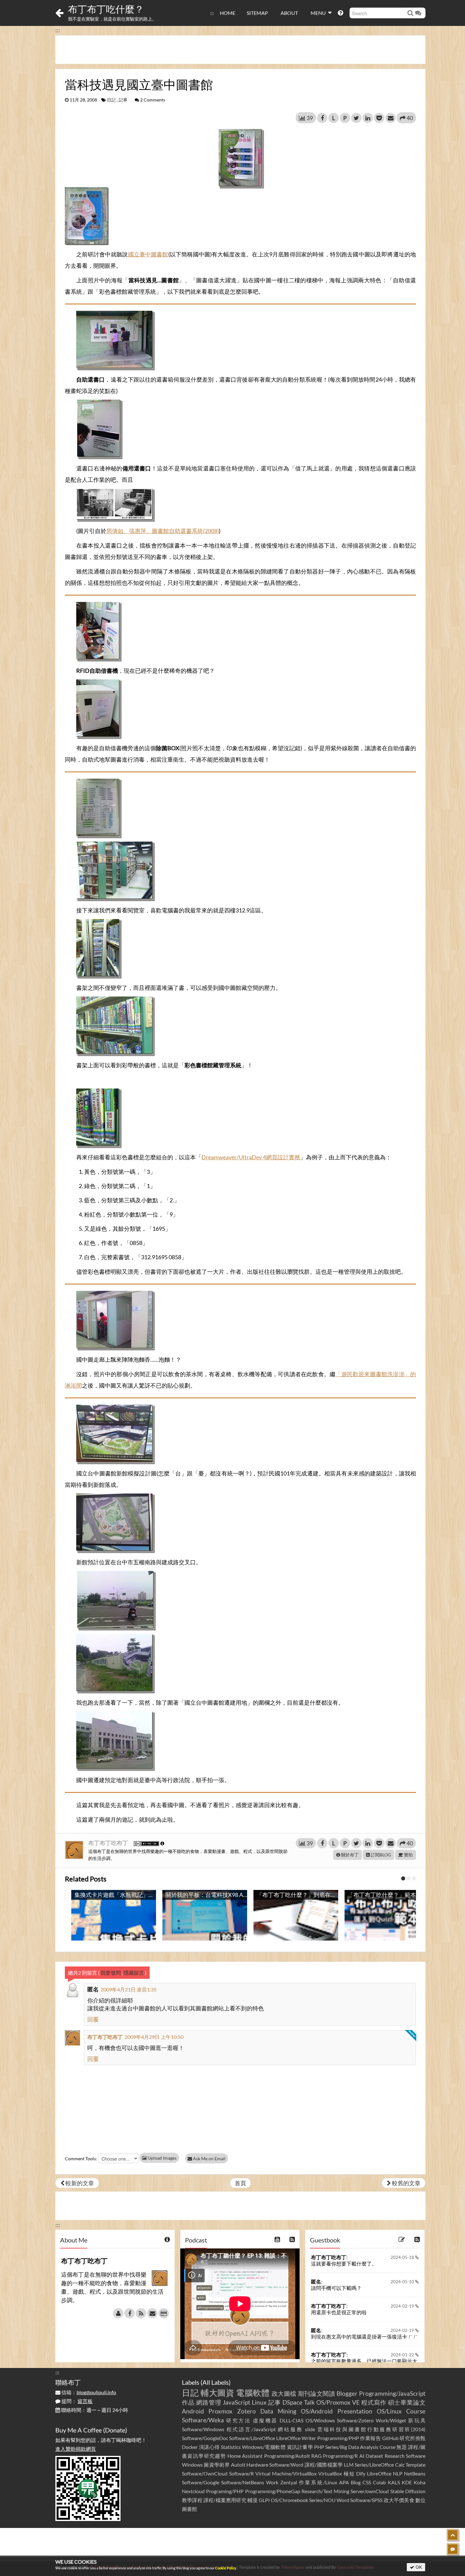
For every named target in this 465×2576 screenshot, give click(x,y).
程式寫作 (374, 2402)
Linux (259, 2402)
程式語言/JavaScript (251, 2429)
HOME (228, 13)
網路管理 (209, 2402)
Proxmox (220, 2411)
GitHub (390, 2438)
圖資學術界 (217, 2465)
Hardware (257, 2465)
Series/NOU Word (329, 2500)
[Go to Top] (453, 2535)
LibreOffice (379, 2473)
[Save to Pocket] (379, 118)
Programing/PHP (225, 2491)
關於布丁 (349, 1855)
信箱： (88, 2392)
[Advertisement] (240, 50)
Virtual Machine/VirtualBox (286, 2473)
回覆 (93, 2019)
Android (193, 2411)
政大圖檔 (284, 2393)
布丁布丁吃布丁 (109, 1843)
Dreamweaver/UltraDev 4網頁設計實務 (251, 1157)
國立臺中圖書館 (148, 254)
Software (416, 2456)
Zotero (247, 2411)
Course (416, 2411)
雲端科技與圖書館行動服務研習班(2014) (371, 2429)
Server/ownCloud (370, 2491)
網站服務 (290, 2429)
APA (344, 2482)
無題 (402, 2447)
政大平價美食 (399, 2500)
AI (362, 2456)
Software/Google (201, 2482)
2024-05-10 (403, 2282)
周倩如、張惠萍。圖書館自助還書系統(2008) (163, 531)
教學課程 (192, 2500)
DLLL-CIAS (291, 2420)
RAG (316, 2456)
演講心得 (209, 2447)
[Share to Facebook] (322, 118)
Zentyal (289, 2482)
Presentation (355, 2411)
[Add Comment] (453, 2549)
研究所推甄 (412, 2438)
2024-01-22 (403, 2355)
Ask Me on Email (209, 2159)
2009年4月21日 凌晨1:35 (129, 1989)
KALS (394, 2482)
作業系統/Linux (318, 2482)
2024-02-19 (403, 2306)
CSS (367, 2482)
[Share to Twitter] (356, 118)
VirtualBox (330, 2473)
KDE (407, 2482)
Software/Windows (203, 2429)
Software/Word (286, 2465)
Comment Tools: (81, 2159)
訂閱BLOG (380, 1855)
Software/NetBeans (243, 2482)
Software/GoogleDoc (205, 2438)
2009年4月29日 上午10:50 (154, 2037)
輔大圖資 (217, 2393)
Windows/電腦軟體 (264, 2447)
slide (310, 2429)
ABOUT (289, 13)
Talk (309, 2402)
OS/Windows (320, 2420)
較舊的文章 (406, 2183)
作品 (188, 2402)
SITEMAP (257, 13)
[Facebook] (130, 2313)
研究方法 (239, 2420)
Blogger (347, 2393)
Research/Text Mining (325, 2491)
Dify (361, 2473)
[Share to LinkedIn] (368, 118)
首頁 (240, 2183)
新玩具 (417, 2420)
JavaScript (236, 2402)
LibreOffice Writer (296, 2438)
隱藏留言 (134, 1973)
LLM (349, 2465)
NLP (398, 2473)
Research (395, 2456)
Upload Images (162, 2158)
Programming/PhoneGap (273, 2491)
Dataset (374, 2456)
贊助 (408, 1855)
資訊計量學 (300, 2447)
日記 (111, 100)
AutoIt (238, 2465)
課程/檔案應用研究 (225, 2500)
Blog (356, 2482)
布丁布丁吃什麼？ (106, 9)
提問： (77, 2401)
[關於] (118, 2313)
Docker (190, 2447)
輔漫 (252, 2500)
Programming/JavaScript (392, 2393)
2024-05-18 (403, 2257)
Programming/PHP (338, 2438)
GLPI (264, 2500)
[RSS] (141, 2313)
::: (212, 13)
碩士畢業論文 (407, 2402)
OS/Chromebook (289, 2500)
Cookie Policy (226, 2568)
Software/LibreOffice (252, 2438)
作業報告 (370, 2438)
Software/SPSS (366, 2500)
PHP (319, 2447)
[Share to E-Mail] (391, 118)
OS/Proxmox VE (338, 2402)
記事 (123, 100)
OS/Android (317, 2411)
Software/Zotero (355, 2420)
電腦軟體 (253, 2393)
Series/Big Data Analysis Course (360, 2447)
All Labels (216, 2382)
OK (418, 2567)
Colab (379, 2482)
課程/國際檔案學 (324, 2465)
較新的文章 (79, 2183)
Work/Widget (391, 2420)
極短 (349, 2473)
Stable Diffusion (408, 2491)
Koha (420, 2482)
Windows (192, 2465)
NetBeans (415, 2473)
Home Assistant (245, 2456)
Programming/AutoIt (287, 2456)
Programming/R (340, 2456)
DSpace (292, 2402)
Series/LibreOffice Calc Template (390, 2465)
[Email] (152, 2313)
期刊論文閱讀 (317, 2393)
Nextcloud (193, 2491)
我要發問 (111, 1973)
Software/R (241, 2473)
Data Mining (278, 2411)
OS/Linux (389, 2411)
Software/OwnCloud (205, 2473)
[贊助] (164, 2313)
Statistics (231, 2447)
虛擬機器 (265, 2420)
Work (272, 2482)
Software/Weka (203, 2420)
